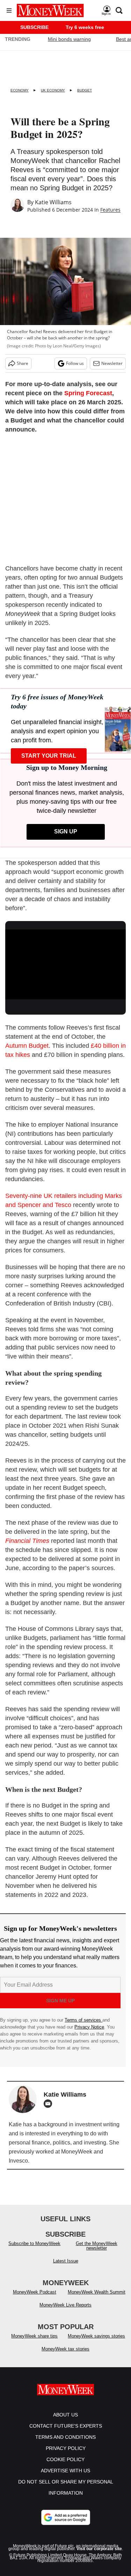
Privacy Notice (89, 2027)
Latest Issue (66, 2261)
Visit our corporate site (99, 2549)
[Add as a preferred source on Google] (66, 2517)
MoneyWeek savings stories (96, 2336)
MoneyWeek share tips (34, 2336)
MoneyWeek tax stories (65, 2349)
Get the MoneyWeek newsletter (97, 2246)
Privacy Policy (66, 2448)
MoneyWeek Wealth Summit (97, 2292)
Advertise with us (65, 2471)
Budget (85, 90)
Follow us (75, 363)
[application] (65, 963)
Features (110, 210)
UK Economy (53, 90)
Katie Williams (53, 202)
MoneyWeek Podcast (35, 2292)
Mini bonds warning (69, 39)
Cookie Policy (65, 2459)
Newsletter (112, 363)
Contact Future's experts (66, 2426)
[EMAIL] (50, 2104)
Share (23, 363)
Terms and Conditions (65, 2437)
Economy (20, 90)
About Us (65, 2415)
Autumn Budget (27, 1046)
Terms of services (83, 2020)
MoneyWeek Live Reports (65, 2305)
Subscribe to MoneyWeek (34, 2243)
